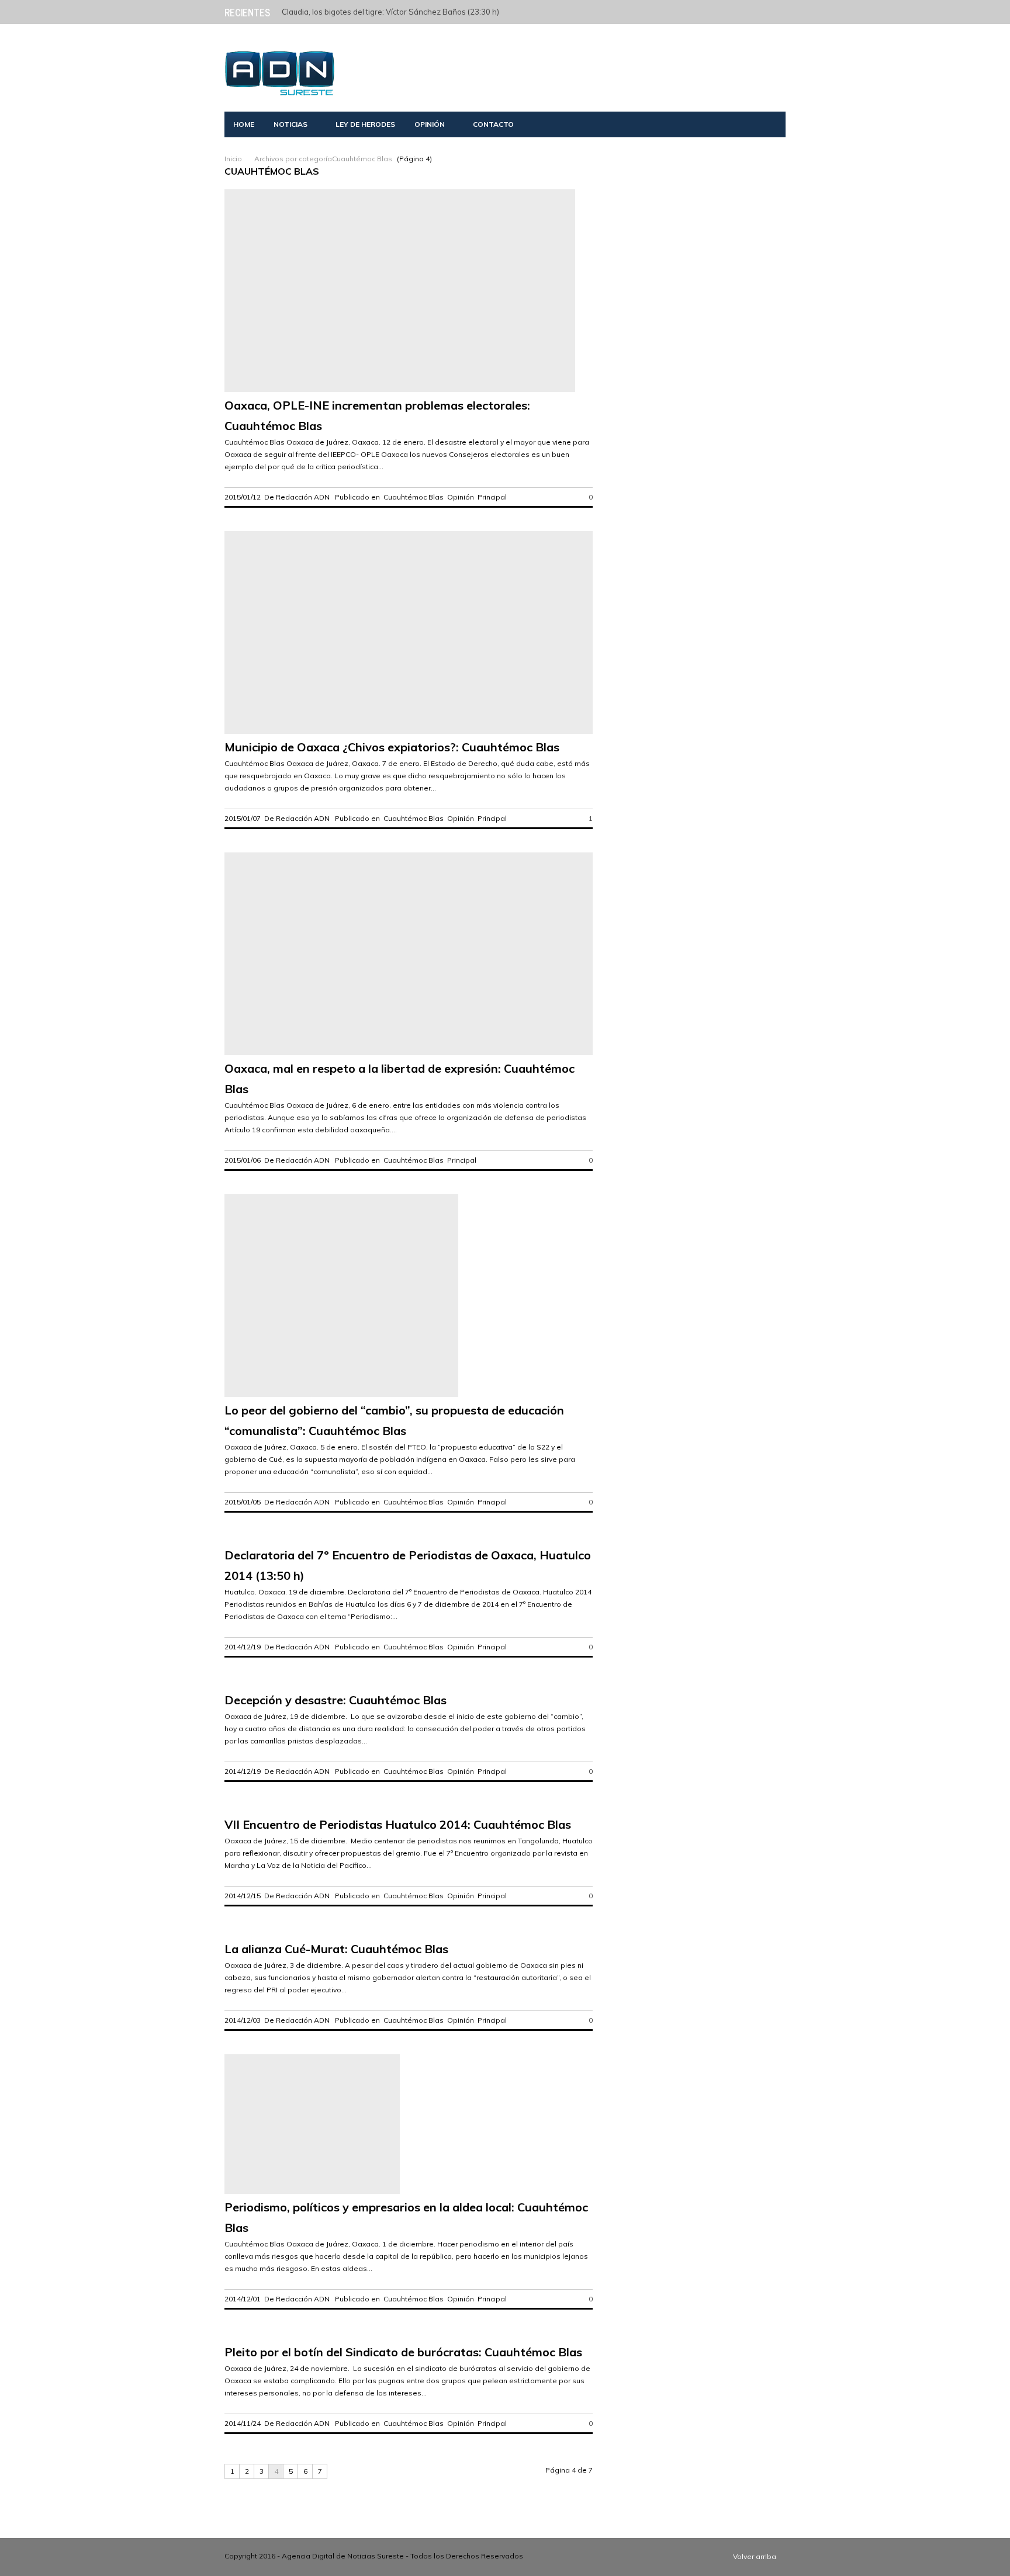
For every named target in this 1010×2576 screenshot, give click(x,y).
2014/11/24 (243, 2423)
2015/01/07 (243, 818)
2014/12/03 (243, 2020)
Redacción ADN (303, 497)
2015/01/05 (243, 1502)
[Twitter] (679, 11)
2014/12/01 (243, 2299)
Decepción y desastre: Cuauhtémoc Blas (335, 1700)
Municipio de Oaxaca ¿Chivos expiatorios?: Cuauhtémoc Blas (392, 747)
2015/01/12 (243, 497)
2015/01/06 (243, 1160)
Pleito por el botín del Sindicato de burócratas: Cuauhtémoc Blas (403, 2352)
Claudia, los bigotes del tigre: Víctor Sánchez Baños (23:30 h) (390, 12)
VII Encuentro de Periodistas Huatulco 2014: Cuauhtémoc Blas (398, 1824)
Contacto (493, 124)
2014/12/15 (243, 1896)
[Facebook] (696, 11)
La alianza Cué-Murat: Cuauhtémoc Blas (336, 1949)
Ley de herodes (365, 124)
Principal (492, 497)
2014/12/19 (243, 1647)
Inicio (233, 159)
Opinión (430, 124)
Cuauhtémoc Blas (414, 497)
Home (244, 124)
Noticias (290, 124)
